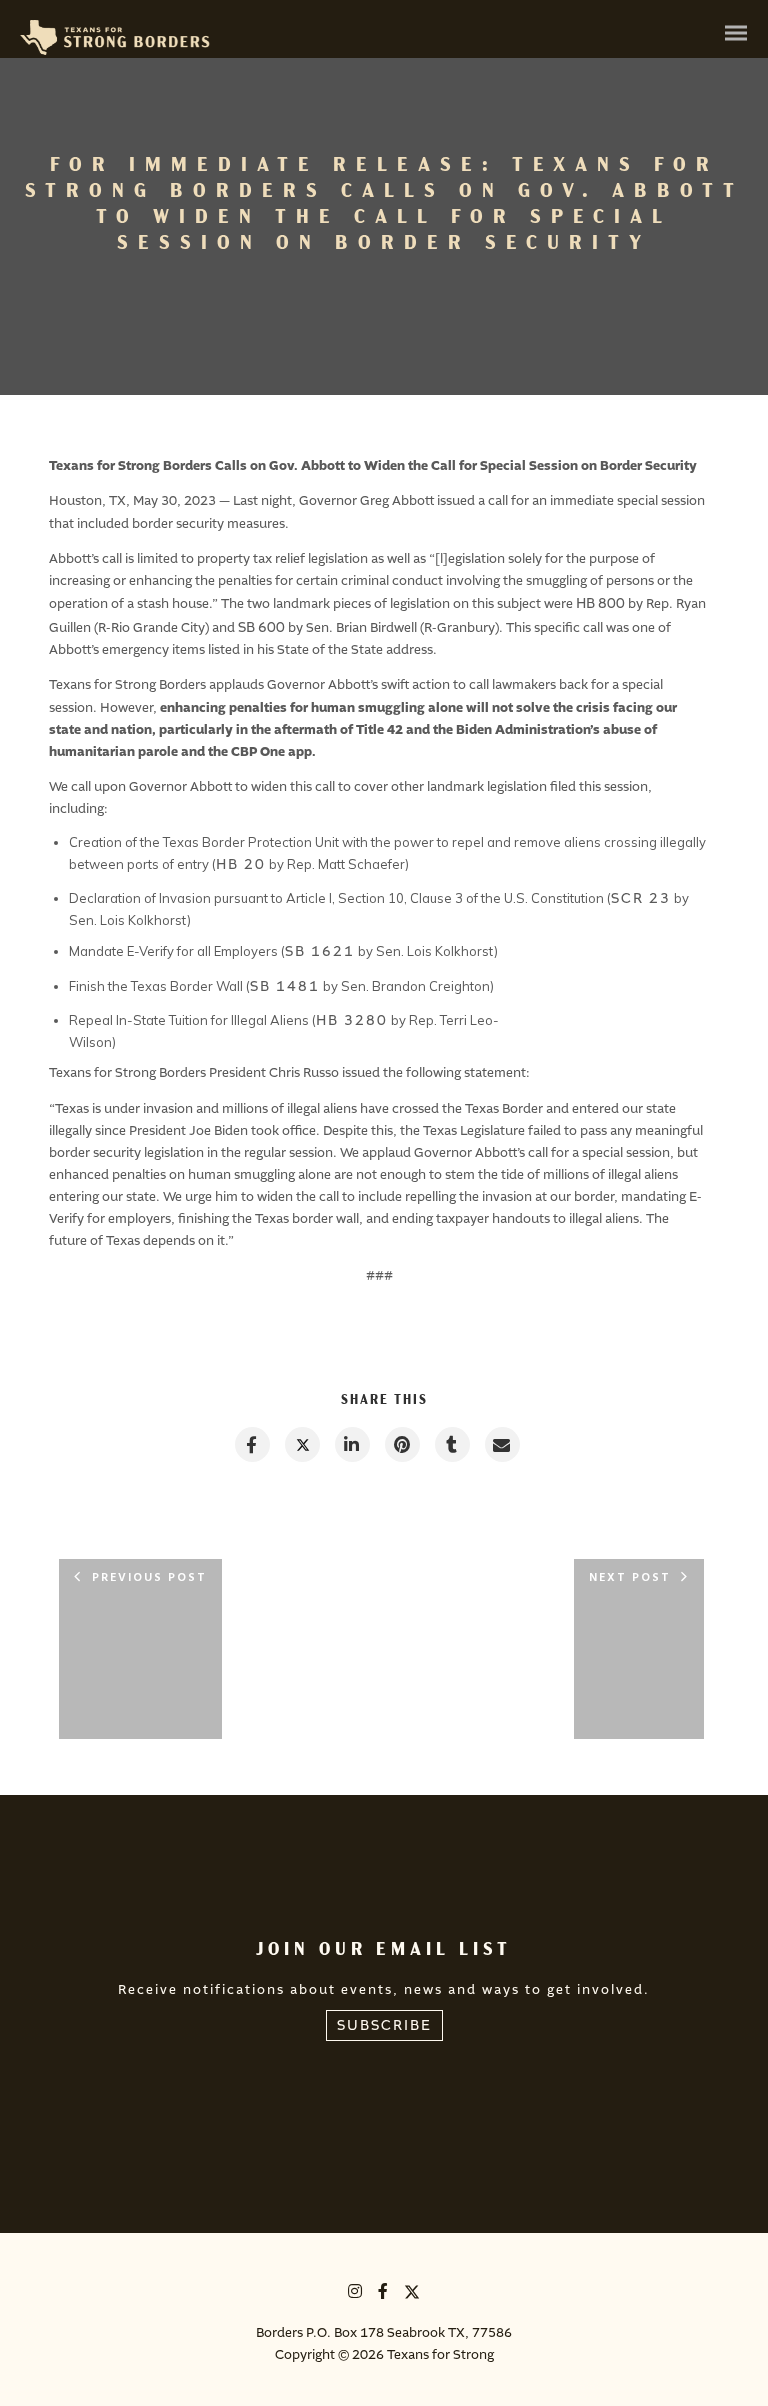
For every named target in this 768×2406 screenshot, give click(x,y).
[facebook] (251, 1444)
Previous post (149, 1578)
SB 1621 (320, 951)
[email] (501, 1444)
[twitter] (301, 1444)
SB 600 (261, 627)
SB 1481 (285, 986)
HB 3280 (352, 1020)
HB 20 (241, 864)
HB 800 (600, 603)
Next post (630, 1578)
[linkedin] (351, 1444)
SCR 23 (641, 898)
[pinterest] (401, 1444)
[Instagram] (356, 2294)
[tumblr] (451, 1444)
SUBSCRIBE (384, 2025)
